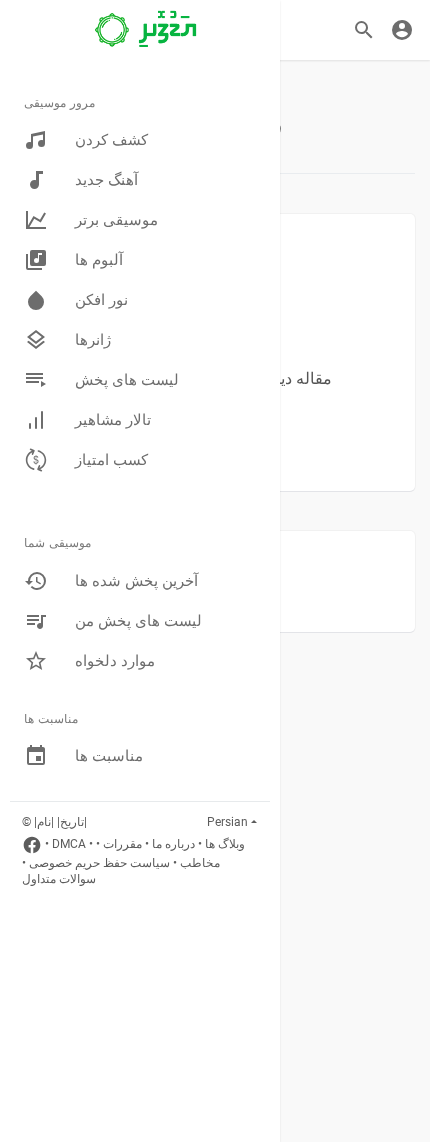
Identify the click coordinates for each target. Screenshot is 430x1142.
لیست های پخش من (138, 621)
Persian (227, 822)
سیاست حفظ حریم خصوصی (99, 863)
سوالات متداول (59, 879)
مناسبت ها (109, 756)
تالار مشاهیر (113, 420)
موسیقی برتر (116, 220)
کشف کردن (111, 140)
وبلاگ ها (225, 844)
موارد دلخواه (115, 661)
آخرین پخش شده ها (136, 581)
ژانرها (93, 340)
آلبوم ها (99, 260)
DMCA (69, 844)
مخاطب (200, 863)
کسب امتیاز (111, 460)
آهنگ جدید (106, 180)
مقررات (122, 844)
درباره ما (173, 844)
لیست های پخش (127, 380)
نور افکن (101, 300)
